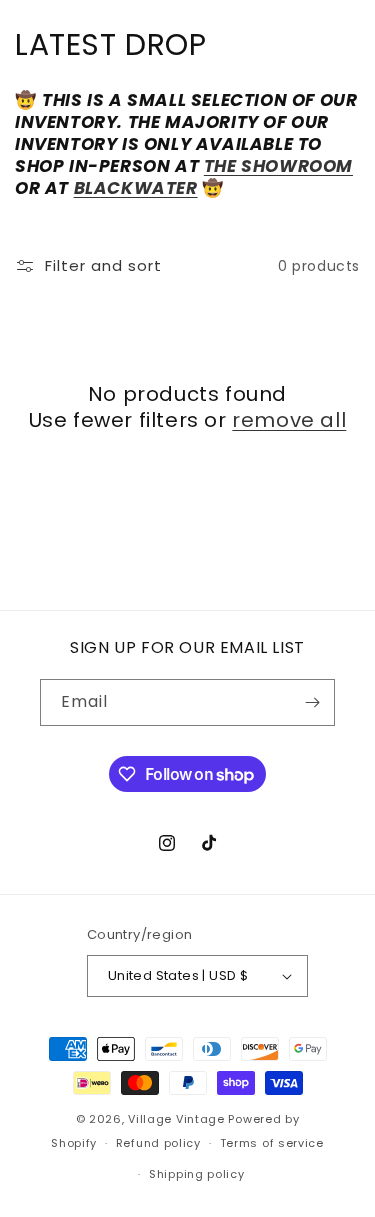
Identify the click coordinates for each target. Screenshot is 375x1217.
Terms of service (272, 1143)
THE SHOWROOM (278, 166)
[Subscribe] (312, 702)
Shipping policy (197, 1174)
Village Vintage (176, 1119)
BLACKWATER (136, 188)
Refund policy (158, 1143)
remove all (289, 420)
